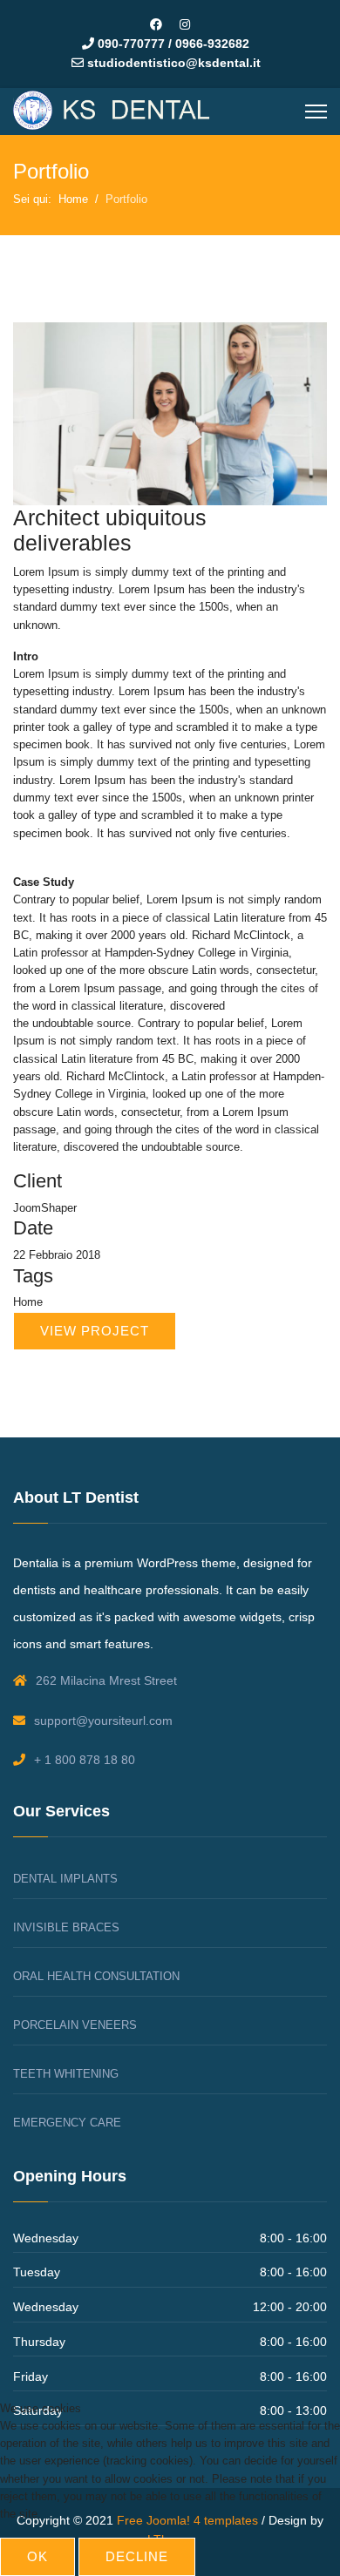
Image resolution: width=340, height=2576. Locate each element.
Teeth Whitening (66, 2074)
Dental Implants (65, 1879)
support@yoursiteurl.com (103, 1721)
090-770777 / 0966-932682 (173, 44)
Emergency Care (67, 2123)
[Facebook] (156, 24)
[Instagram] (185, 24)
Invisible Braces (66, 1927)
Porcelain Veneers (75, 2025)
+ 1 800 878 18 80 (85, 1760)
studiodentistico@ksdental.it (174, 63)
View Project (95, 1331)
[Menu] (316, 112)
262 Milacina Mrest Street (106, 1680)
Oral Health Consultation (96, 1976)
